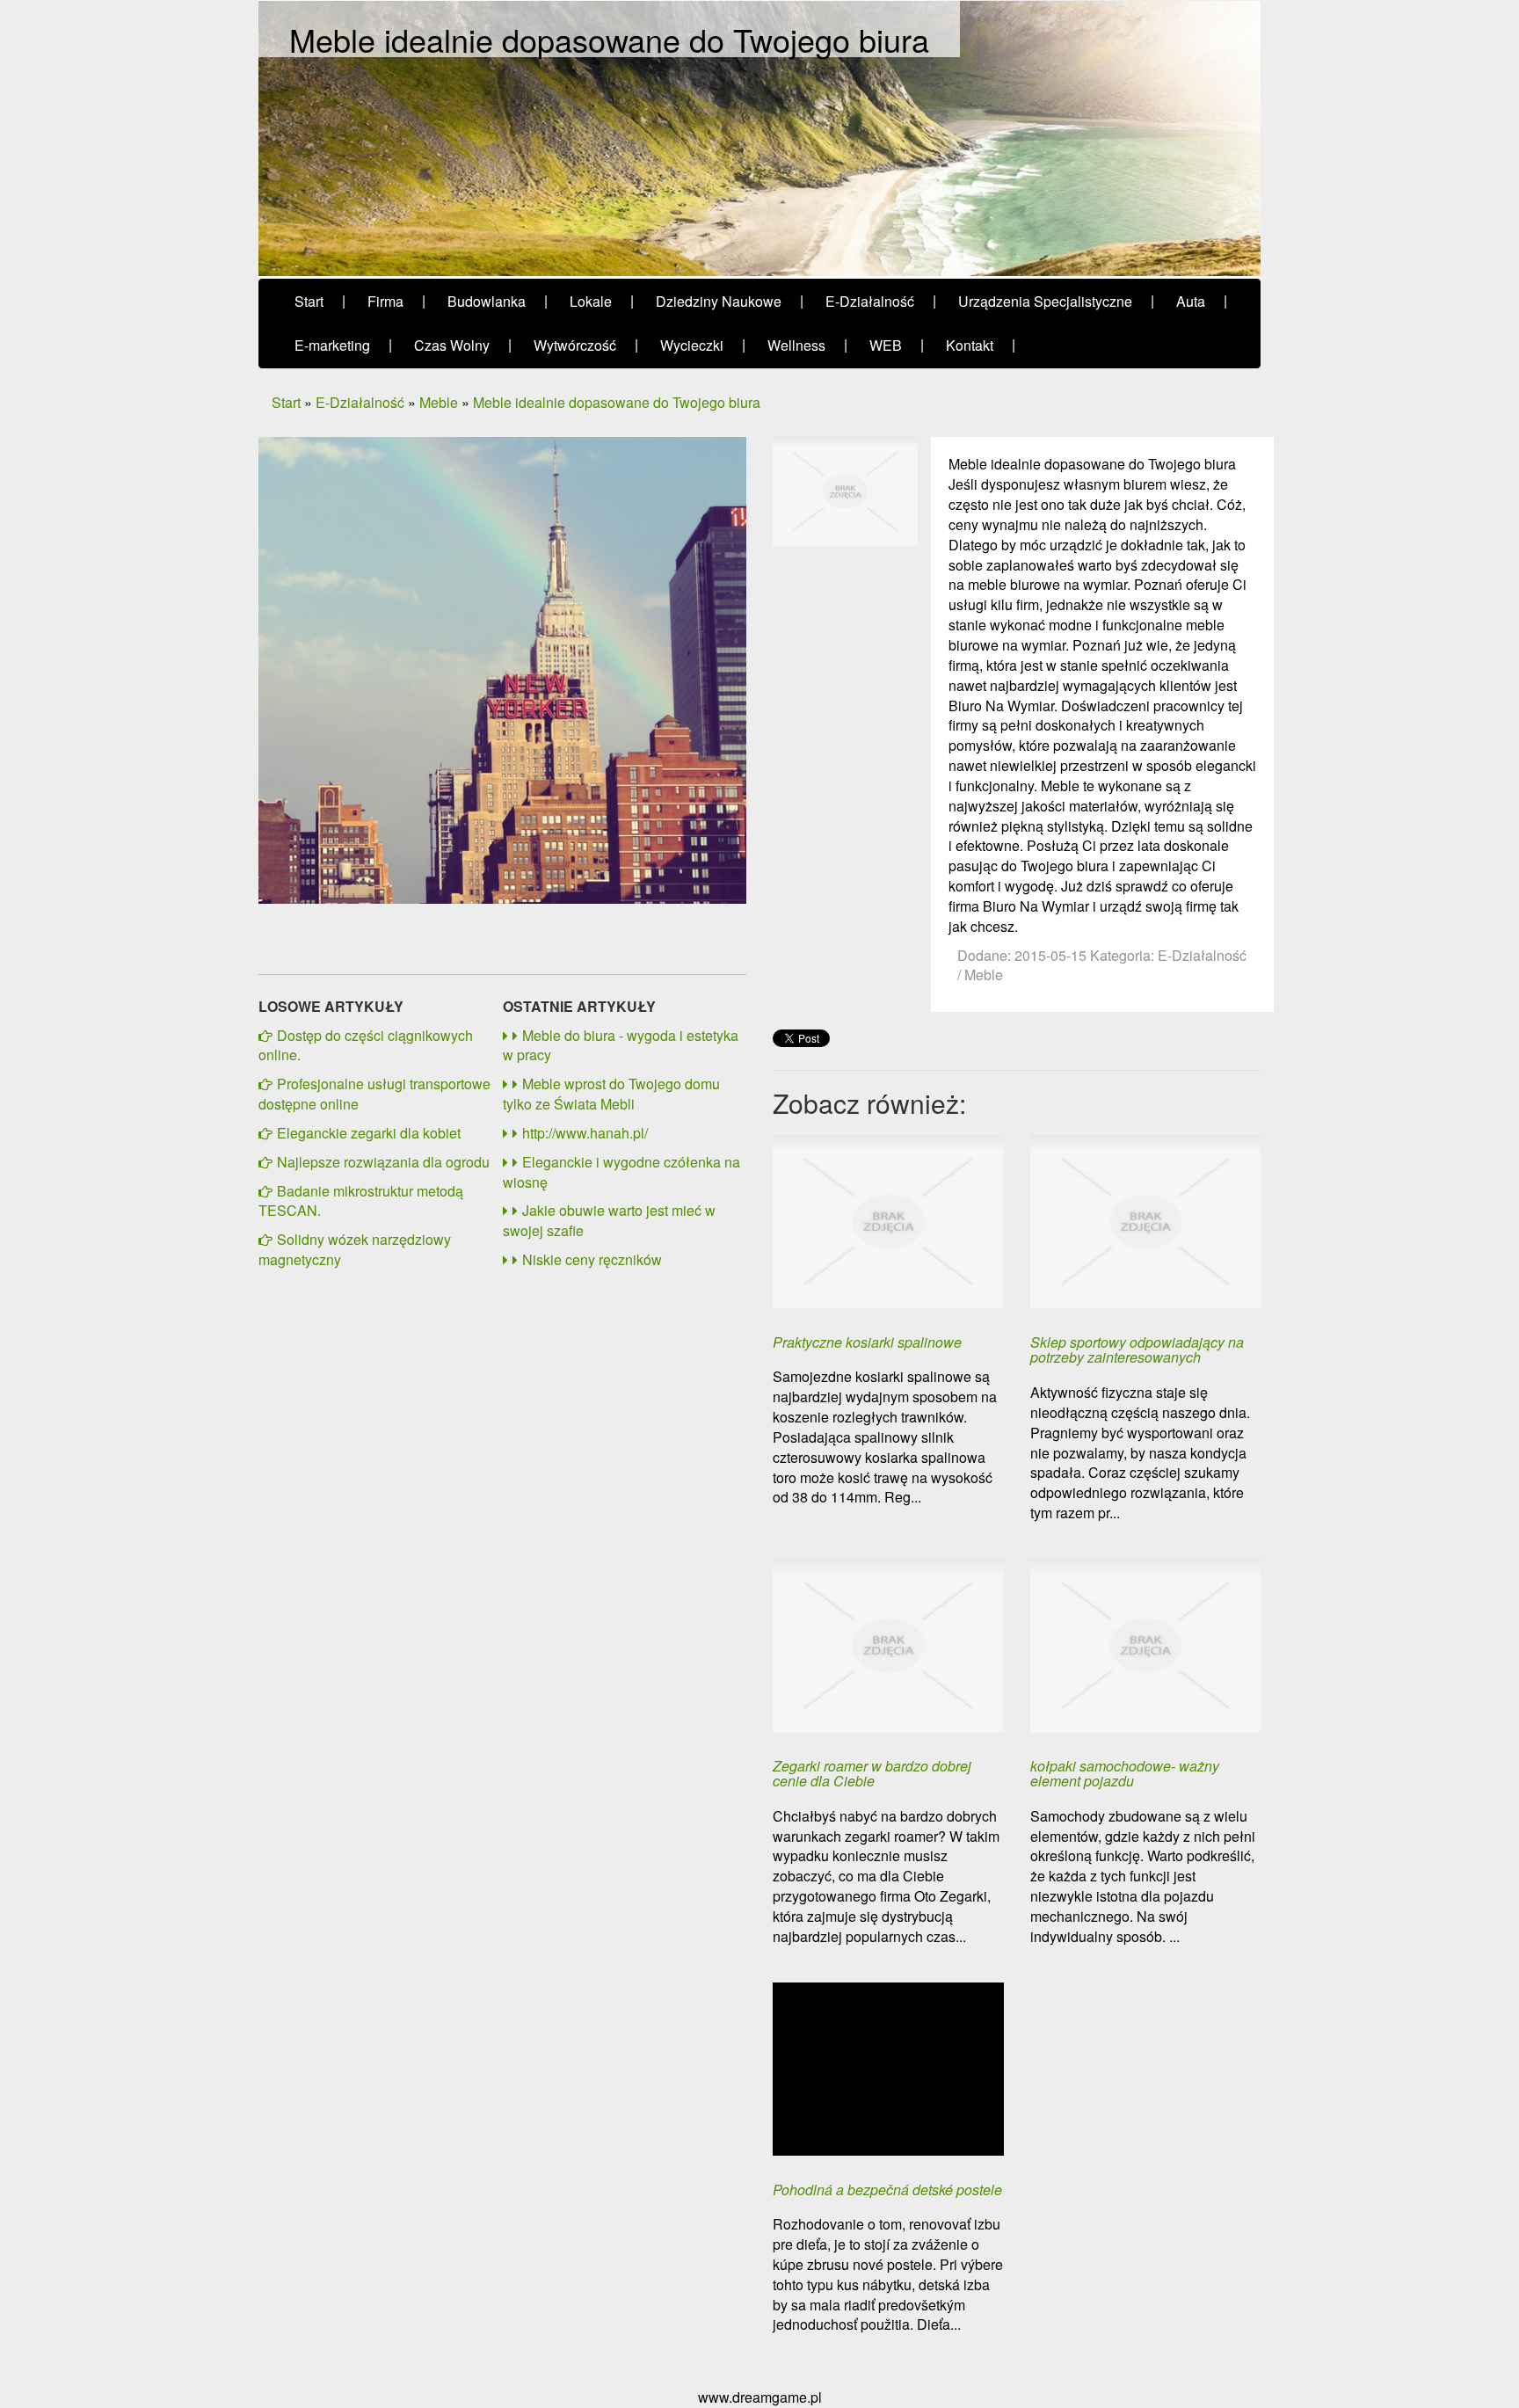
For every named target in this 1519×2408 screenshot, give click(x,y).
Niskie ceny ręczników (592, 1259)
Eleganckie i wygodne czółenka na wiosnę (621, 1172)
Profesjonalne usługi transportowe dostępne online (374, 1094)
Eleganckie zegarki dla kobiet (369, 1133)
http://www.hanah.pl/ (585, 1133)
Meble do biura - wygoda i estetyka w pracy (621, 1045)
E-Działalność (360, 402)
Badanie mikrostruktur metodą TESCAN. (361, 1201)
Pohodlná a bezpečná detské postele (887, 2190)
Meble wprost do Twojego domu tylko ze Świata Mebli (611, 1094)
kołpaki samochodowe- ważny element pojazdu (1125, 1774)
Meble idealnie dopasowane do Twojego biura (617, 402)
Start (286, 402)
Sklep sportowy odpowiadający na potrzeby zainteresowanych (1137, 1350)
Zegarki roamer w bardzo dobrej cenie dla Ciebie (872, 1774)
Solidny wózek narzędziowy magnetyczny (355, 1249)
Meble (439, 402)
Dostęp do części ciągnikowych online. (366, 1045)
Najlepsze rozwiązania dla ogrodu (383, 1162)
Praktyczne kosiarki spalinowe (867, 1342)
